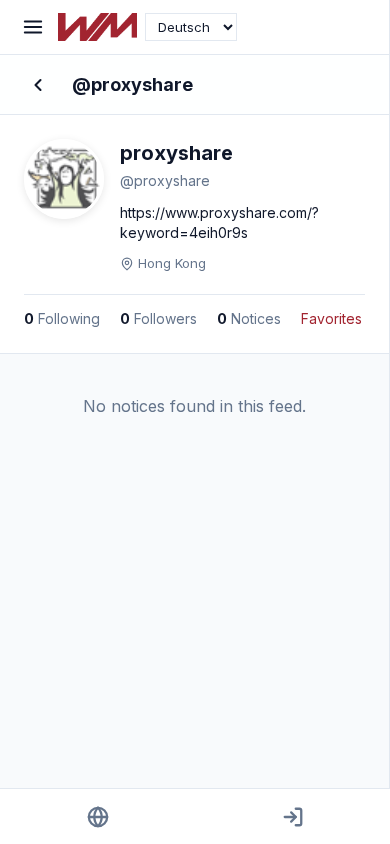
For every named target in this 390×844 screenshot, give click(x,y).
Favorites (331, 318)
